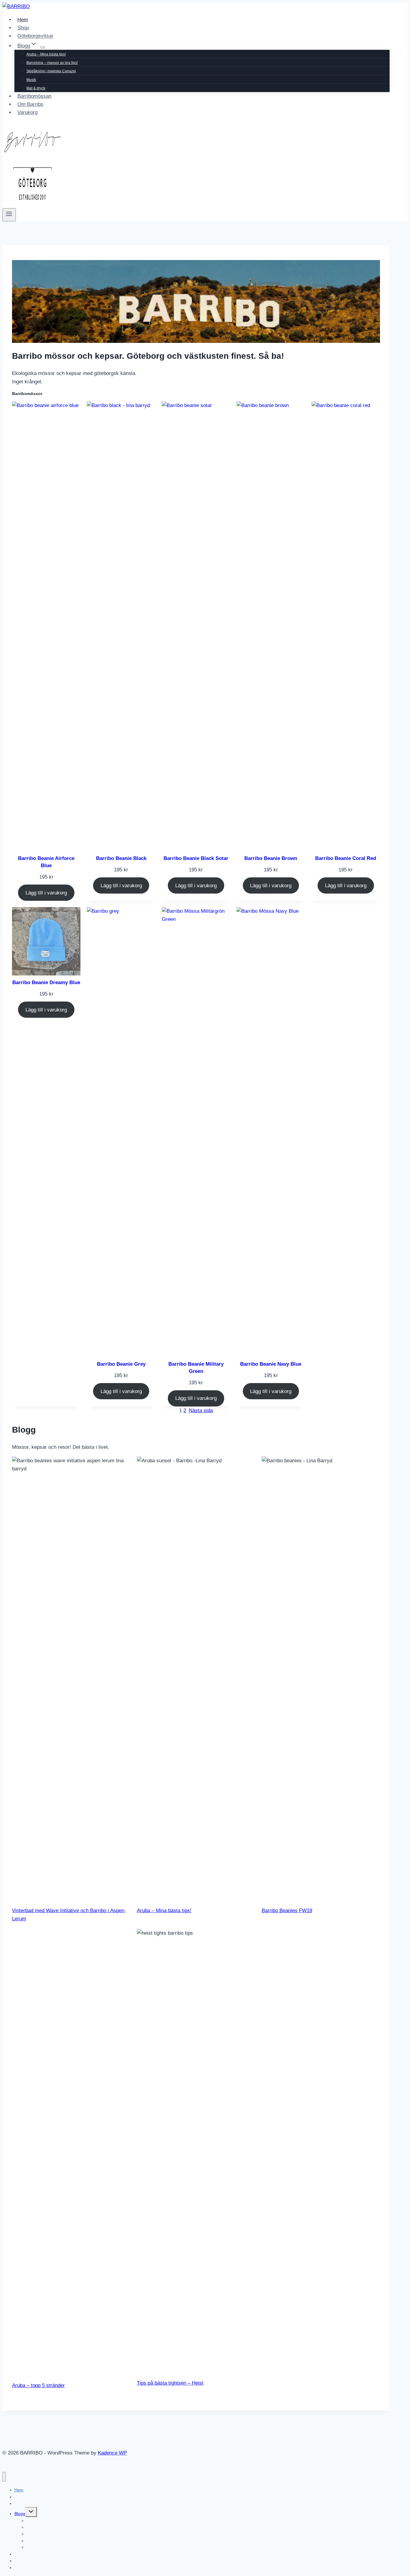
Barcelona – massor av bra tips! (52, 63)
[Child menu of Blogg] (43, 47)
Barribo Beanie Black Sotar (196, 858)
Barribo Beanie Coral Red (346, 858)
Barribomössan (34, 96)
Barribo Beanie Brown (271, 858)
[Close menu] (4, 2477)
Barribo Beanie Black (121, 858)
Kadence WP (112, 2453)
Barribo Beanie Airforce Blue (46, 862)
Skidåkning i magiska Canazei (51, 71)
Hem (23, 20)
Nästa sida (201, 1411)
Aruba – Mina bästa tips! (46, 54)
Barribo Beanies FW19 (287, 1911)
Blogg (20, 2514)
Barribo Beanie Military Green (196, 1368)
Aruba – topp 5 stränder (38, 2385)
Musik (31, 80)
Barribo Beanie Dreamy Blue (46, 982)
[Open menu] (9, 215)
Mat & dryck (36, 88)
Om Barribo (30, 104)
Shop (23, 28)
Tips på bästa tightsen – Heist (170, 2383)
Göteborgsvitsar (35, 36)
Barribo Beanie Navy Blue (271, 1364)
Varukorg (27, 112)
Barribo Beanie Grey (121, 1364)
